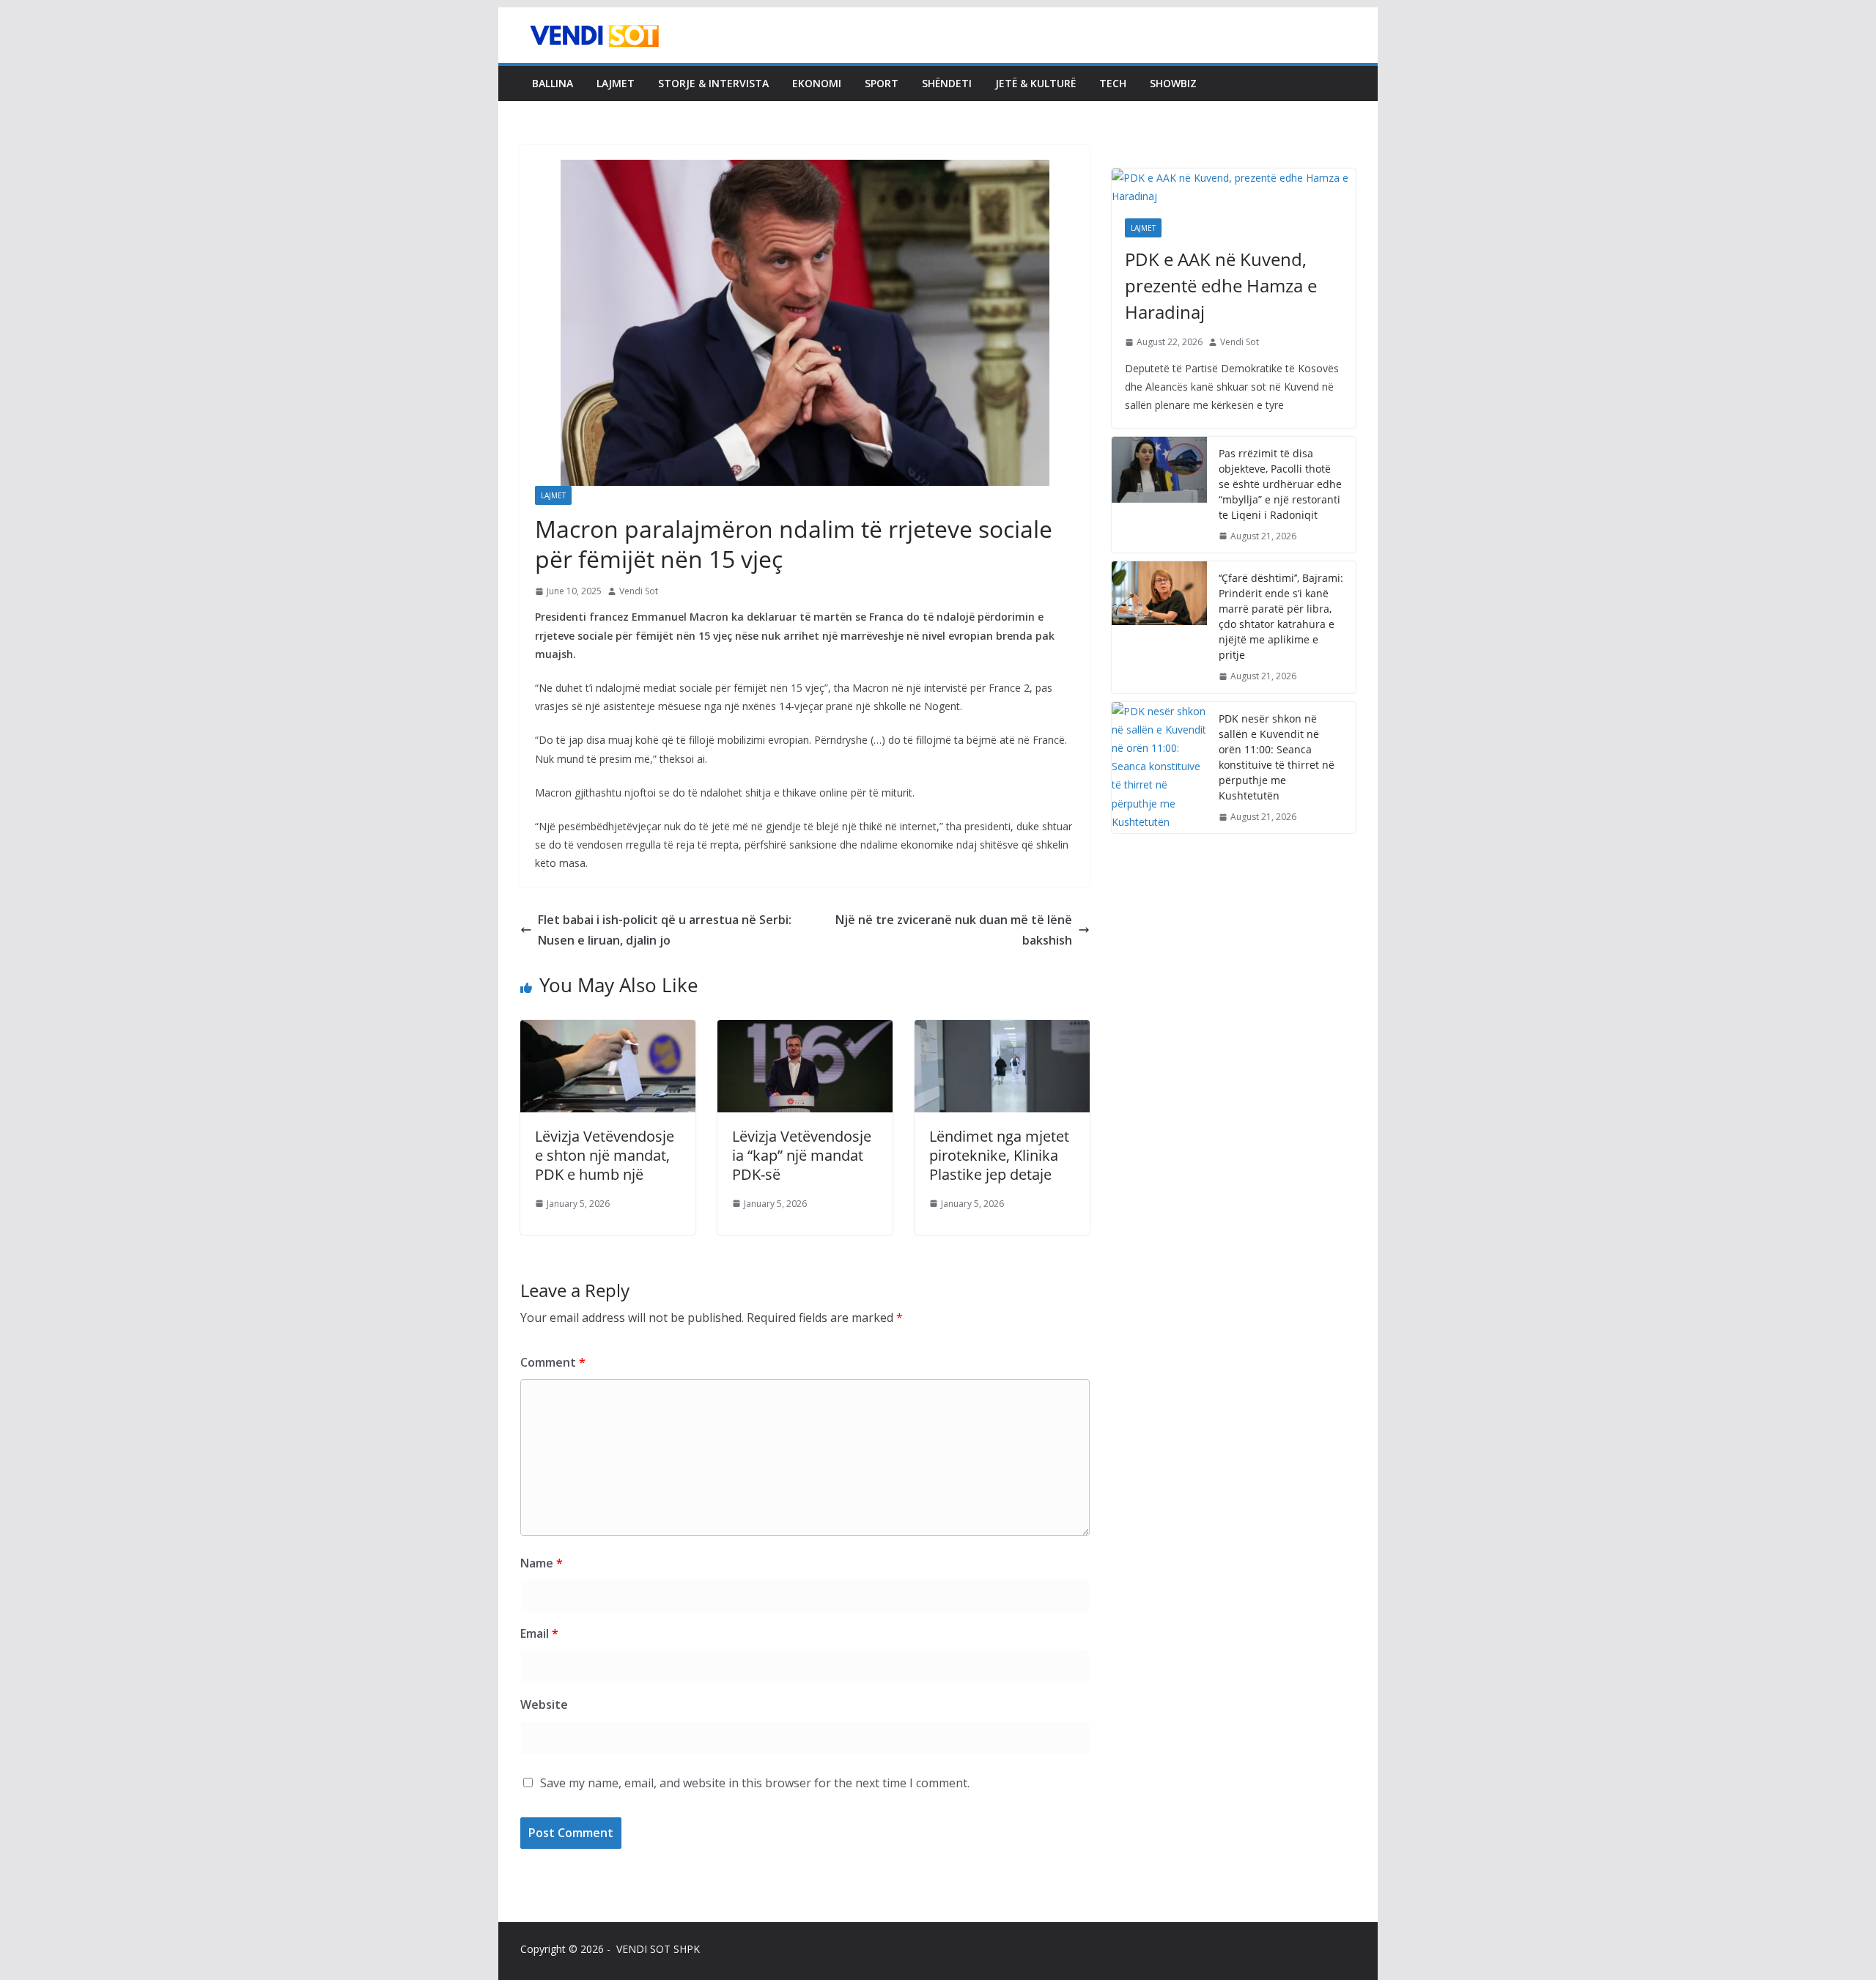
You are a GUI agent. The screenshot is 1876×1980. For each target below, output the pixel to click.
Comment (553, 1362)
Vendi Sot (639, 591)
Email (539, 1633)
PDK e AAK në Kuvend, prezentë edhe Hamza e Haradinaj (1221, 285)
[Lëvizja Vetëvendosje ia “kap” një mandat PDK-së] (805, 1030)
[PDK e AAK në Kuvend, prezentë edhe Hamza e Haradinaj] (1234, 187)
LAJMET (616, 83)
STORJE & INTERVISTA (713, 83)
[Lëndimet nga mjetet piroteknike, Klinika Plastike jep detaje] (1002, 1030)
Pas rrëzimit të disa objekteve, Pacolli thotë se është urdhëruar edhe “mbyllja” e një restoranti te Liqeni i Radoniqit (1280, 484)
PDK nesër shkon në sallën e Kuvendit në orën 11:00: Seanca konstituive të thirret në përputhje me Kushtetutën (1277, 757)
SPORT (882, 83)
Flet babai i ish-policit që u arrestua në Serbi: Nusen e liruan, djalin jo (665, 930)
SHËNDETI (947, 83)
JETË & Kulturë (1035, 83)
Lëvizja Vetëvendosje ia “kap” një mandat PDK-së (802, 1155)
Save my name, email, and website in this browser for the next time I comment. (755, 1783)
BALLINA (553, 83)
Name (542, 1563)
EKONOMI (817, 83)
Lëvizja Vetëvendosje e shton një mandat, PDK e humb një (605, 1155)
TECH (1113, 83)
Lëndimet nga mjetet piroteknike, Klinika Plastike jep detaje (999, 1155)
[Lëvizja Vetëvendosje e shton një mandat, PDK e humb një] (608, 1030)
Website (544, 1704)
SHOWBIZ (1173, 83)
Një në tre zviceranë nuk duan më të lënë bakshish (954, 930)
